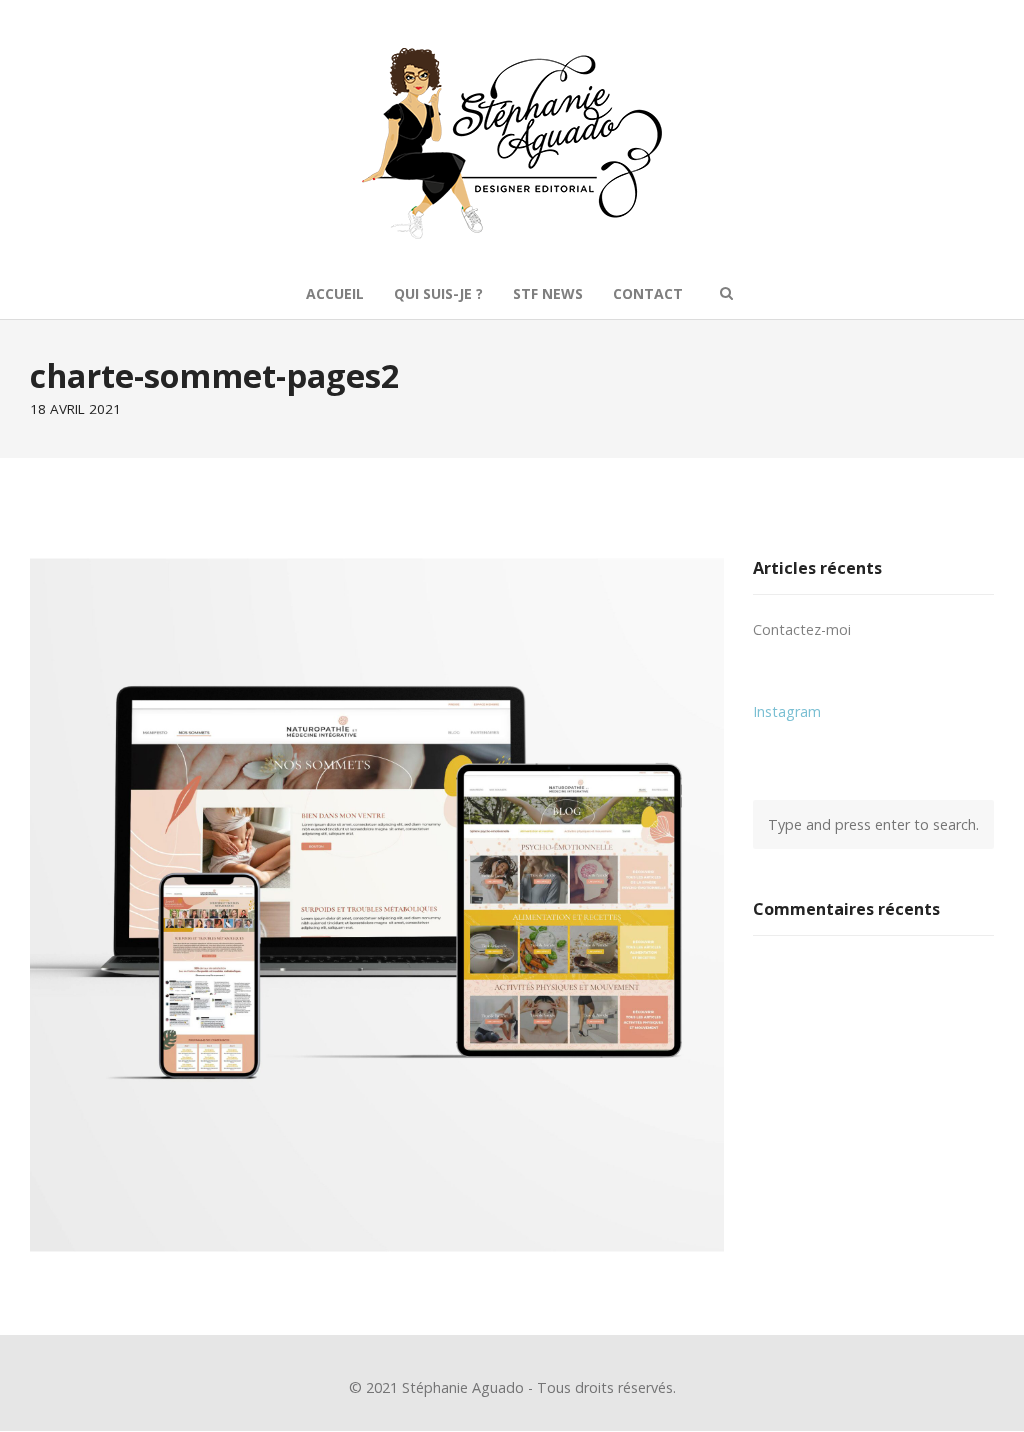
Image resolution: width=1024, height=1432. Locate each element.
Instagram (787, 711)
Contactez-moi (802, 629)
